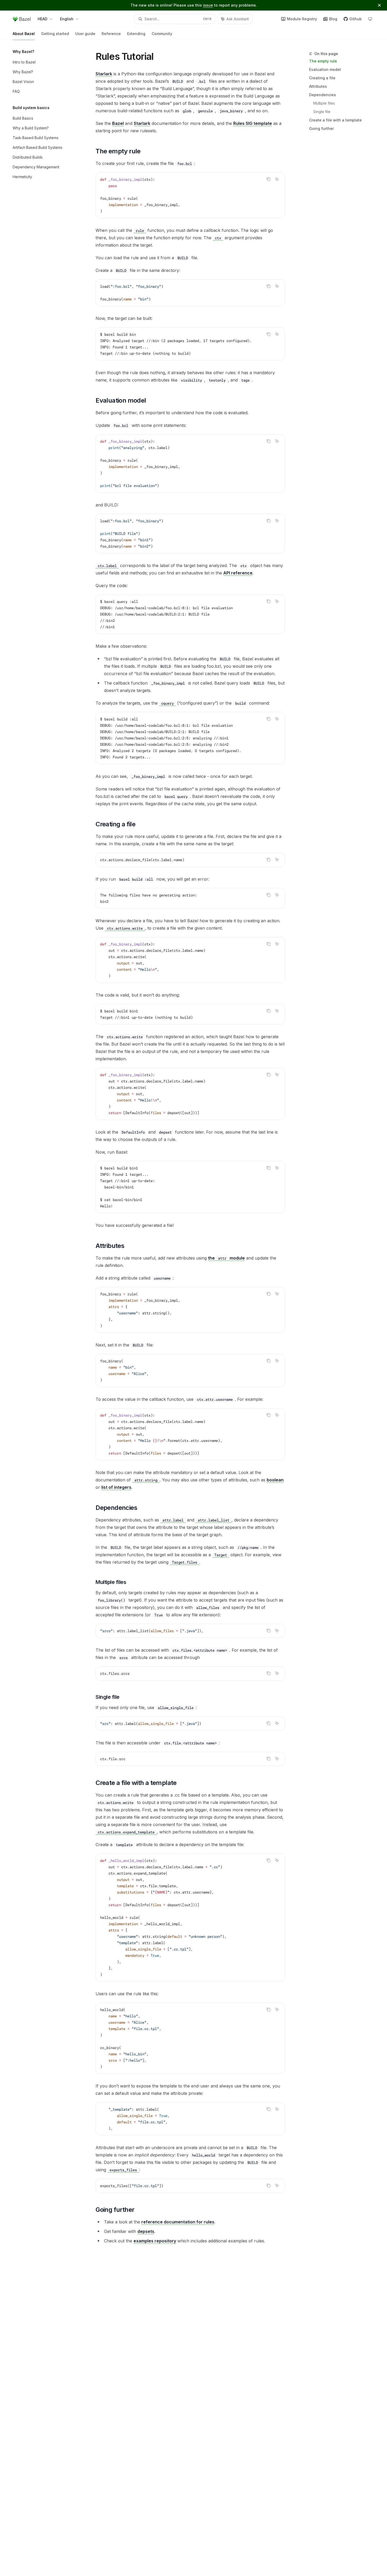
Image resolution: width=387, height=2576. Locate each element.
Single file (322, 112)
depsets (146, 2231)
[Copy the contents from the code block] (269, 179)
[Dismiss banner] (379, 5)
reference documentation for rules (178, 2222)
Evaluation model (325, 69)
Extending (136, 34)
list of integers (116, 1487)
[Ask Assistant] (277, 179)
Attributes (318, 86)
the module (226, 1258)
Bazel (118, 123)
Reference (111, 34)
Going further (321, 128)
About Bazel (24, 34)
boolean (275, 1480)
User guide (85, 34)
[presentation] (190, 344)
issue (208, 5)
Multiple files (324, 103)
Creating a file (322, 78)
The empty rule (323, 61)
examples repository (155, 2241)
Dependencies (322, 95)
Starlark (104, 74)
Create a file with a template (335, 120)
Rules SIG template (253, 123)
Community (162, 34)
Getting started (55, 34)
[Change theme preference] (370, 19)
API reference (238, 573)
